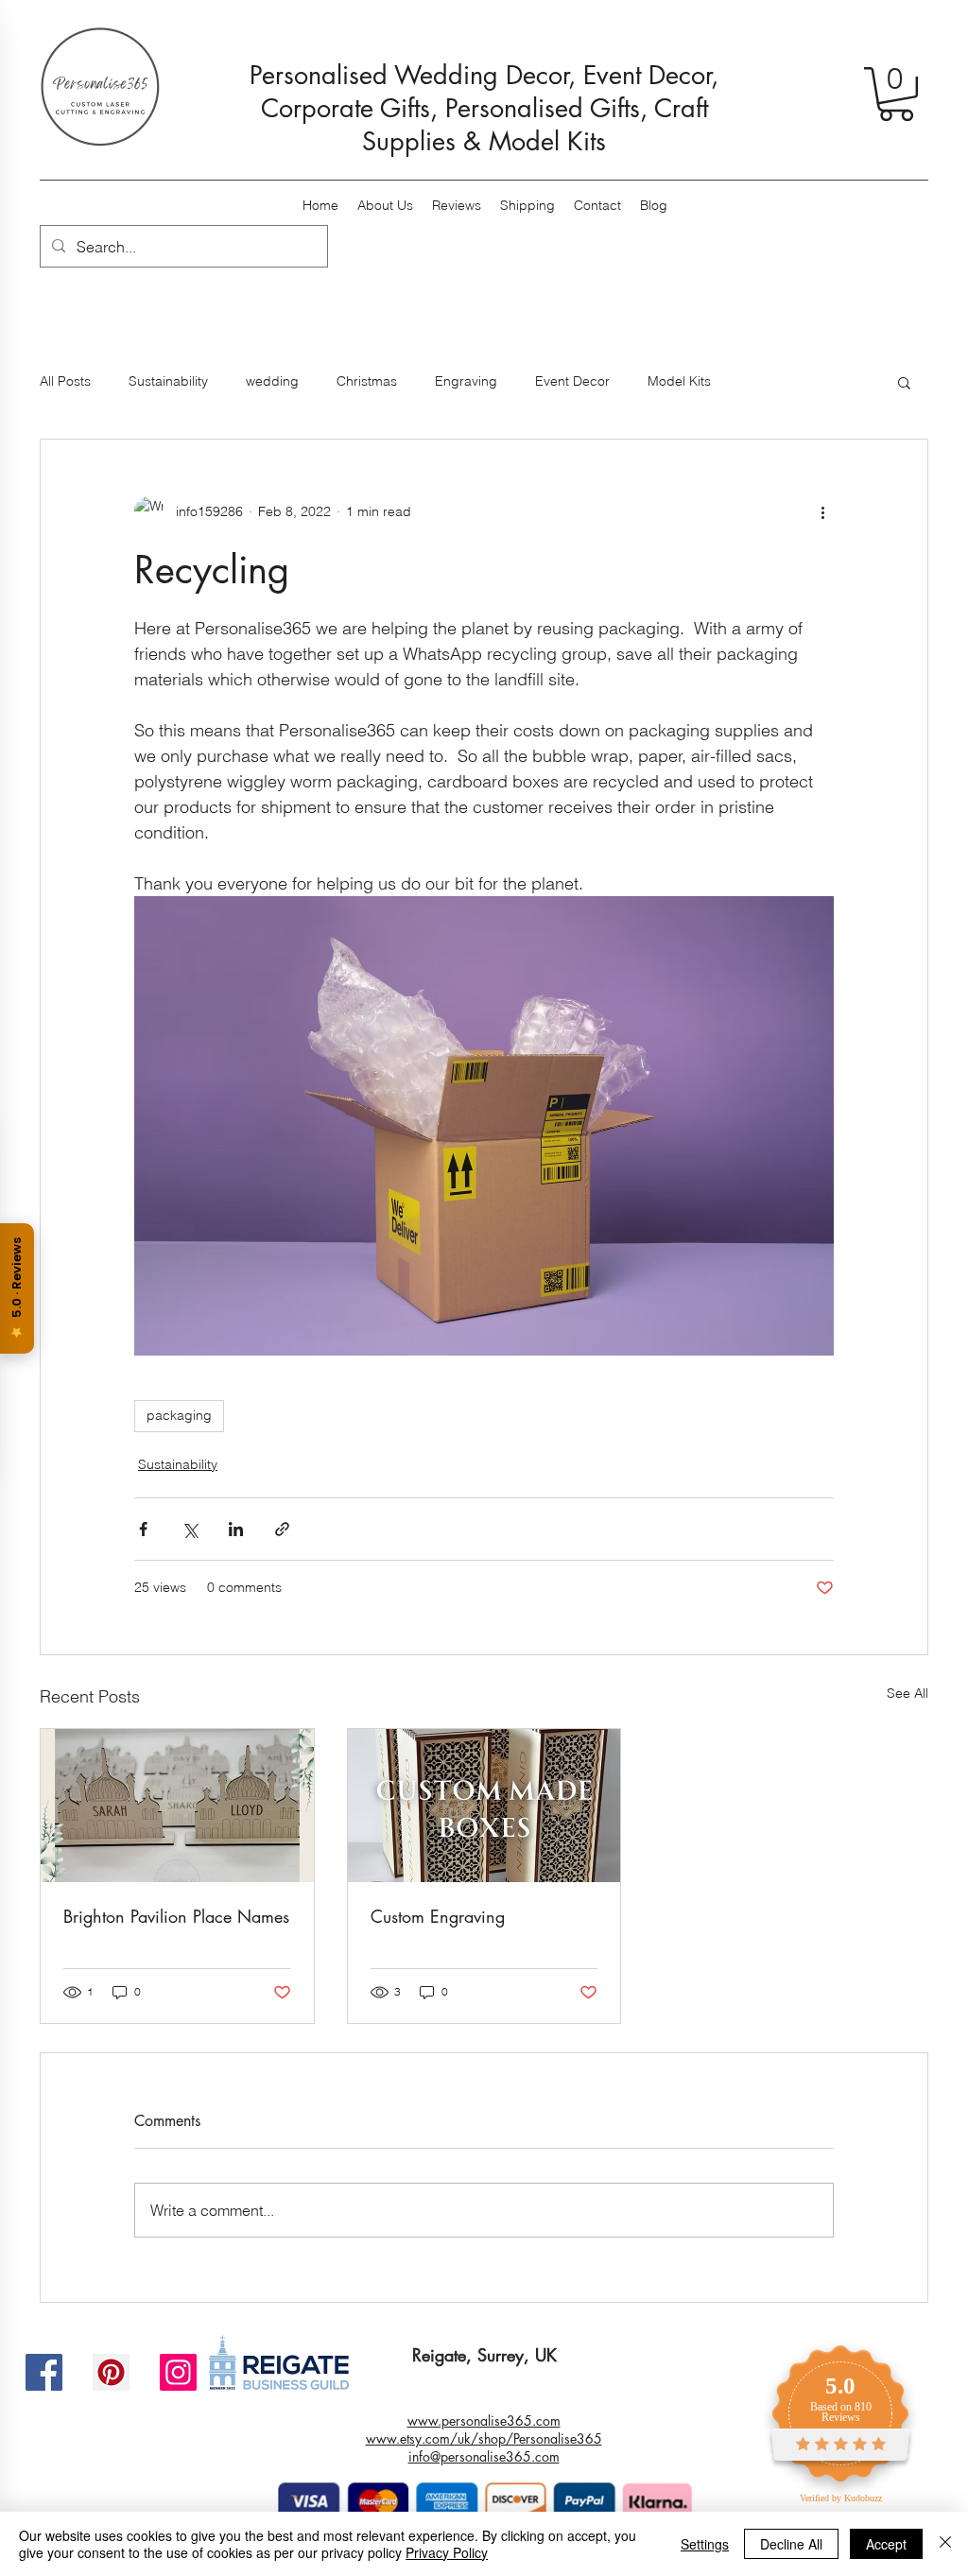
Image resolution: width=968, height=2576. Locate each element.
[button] (896, 94)
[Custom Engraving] (484, 1806)
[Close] (945, 2544)
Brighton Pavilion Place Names (176, 1916)
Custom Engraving (438, 1916)
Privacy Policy (447, 2552)
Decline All (791, 2544)
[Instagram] (178, 2372)
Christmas (367, 381)
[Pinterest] (111, 2372)
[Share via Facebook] (143, 1529)
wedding (272, 381)
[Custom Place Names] (177, 1806)
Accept (886, 2544)
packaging (179, 1415)
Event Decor (572, 381)
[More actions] (822, 511)
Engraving (466, 381)
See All (907, 1693)
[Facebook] (44, 2372)
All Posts (65, 381)
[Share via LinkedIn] (236, 1529)
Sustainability (168, 381)
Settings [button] (705, 2544)
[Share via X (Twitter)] (190, 1529)
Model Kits (679, 381)
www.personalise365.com (484, 2420)
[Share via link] (282, 1529)
